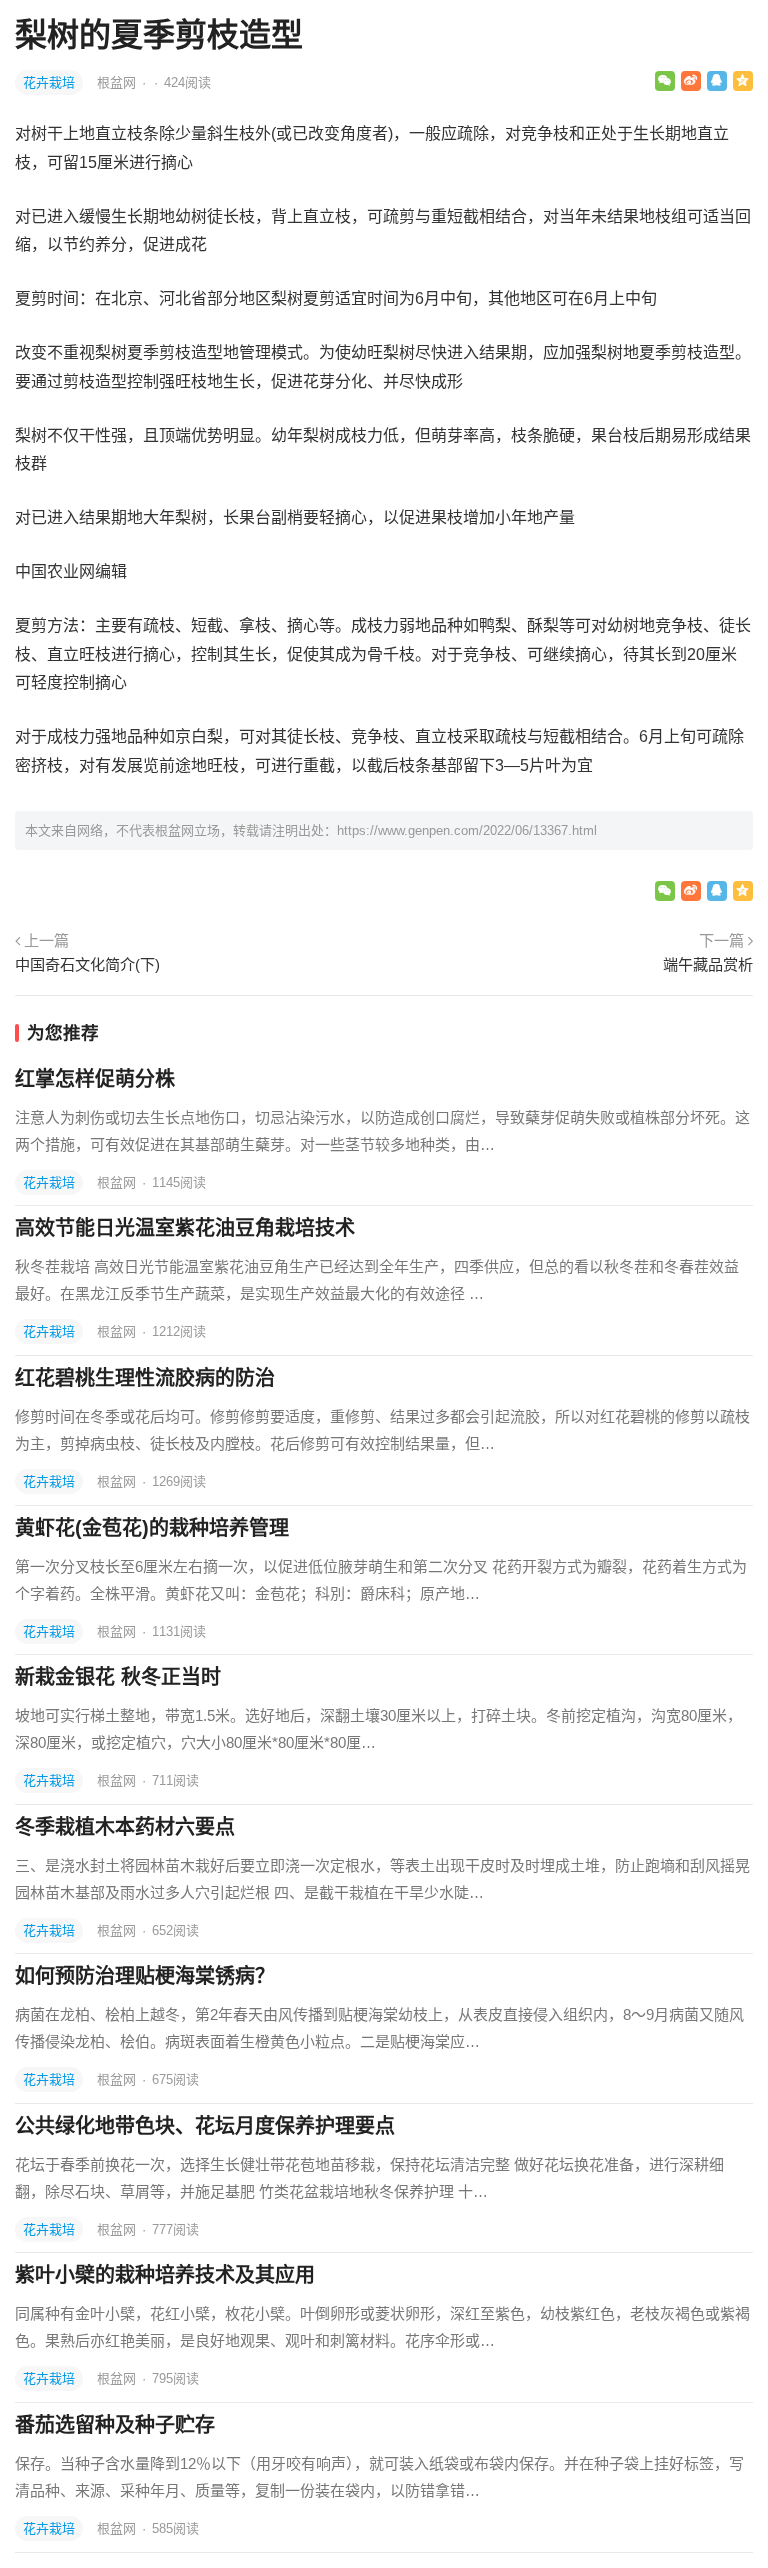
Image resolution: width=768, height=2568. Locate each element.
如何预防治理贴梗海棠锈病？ (145, 1976)
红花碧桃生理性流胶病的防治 (145, 1378)
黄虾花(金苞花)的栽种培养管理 (152, 1528)
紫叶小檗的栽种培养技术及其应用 (165, 2275)
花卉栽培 (49, 82)
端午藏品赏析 (708, 964)
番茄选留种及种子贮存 (115, 2425)
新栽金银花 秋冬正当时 (118, 1677)
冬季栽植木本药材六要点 (125, 1827)
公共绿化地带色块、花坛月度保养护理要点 (205, 2126)
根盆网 (118, 82)
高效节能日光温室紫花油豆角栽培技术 (185, 1228)
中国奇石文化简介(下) (87, 964)
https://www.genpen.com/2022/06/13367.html (467, 830)
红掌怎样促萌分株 (95, 1079)
